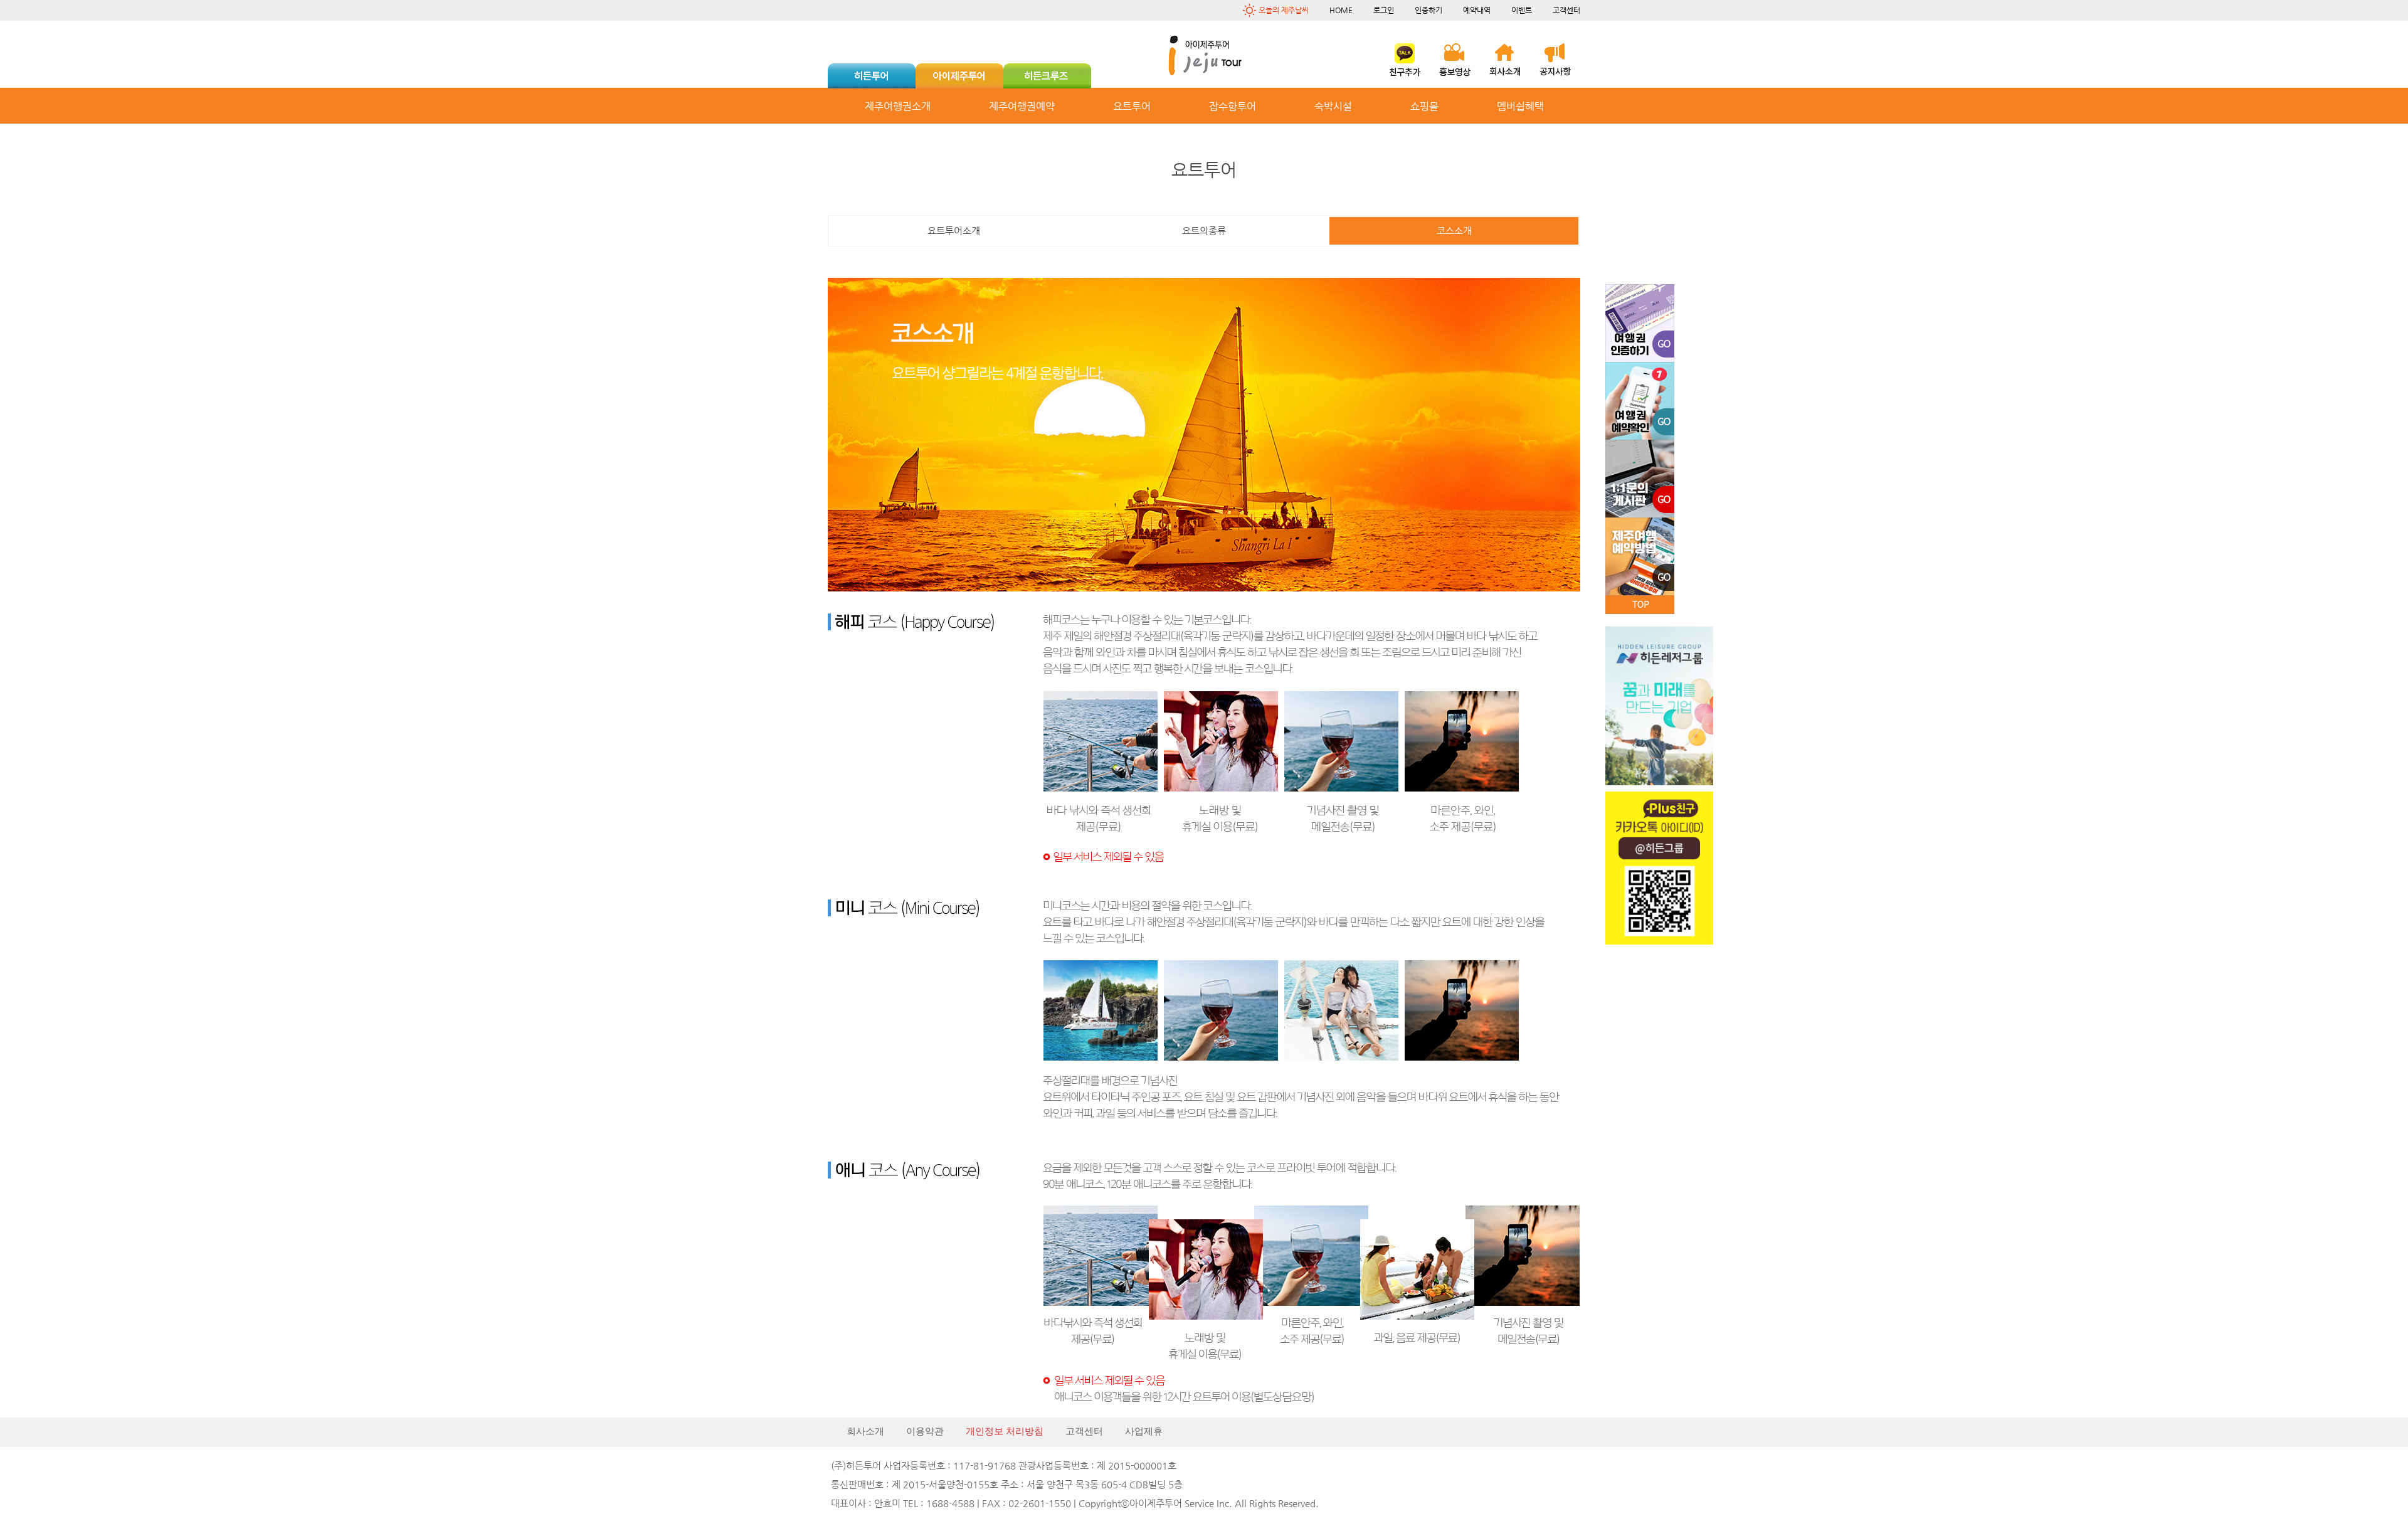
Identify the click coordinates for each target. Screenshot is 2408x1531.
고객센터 (1566, 10)
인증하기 (1428, 10)
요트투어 (1132, 106)
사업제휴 (1144, 1431)
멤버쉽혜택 (1520, 106)
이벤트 (1522, 10)
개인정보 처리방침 (1005, 1431)
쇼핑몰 (1424, 106)
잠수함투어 (1233, 106)
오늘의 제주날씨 (1284, 10)
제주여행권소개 (898, 106)
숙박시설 (1333, 106)
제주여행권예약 (1022, 106)
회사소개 (865, 1431)
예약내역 (1477, 10)
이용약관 (925, 1431)
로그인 (1384, 10)
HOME (1341, 10)
